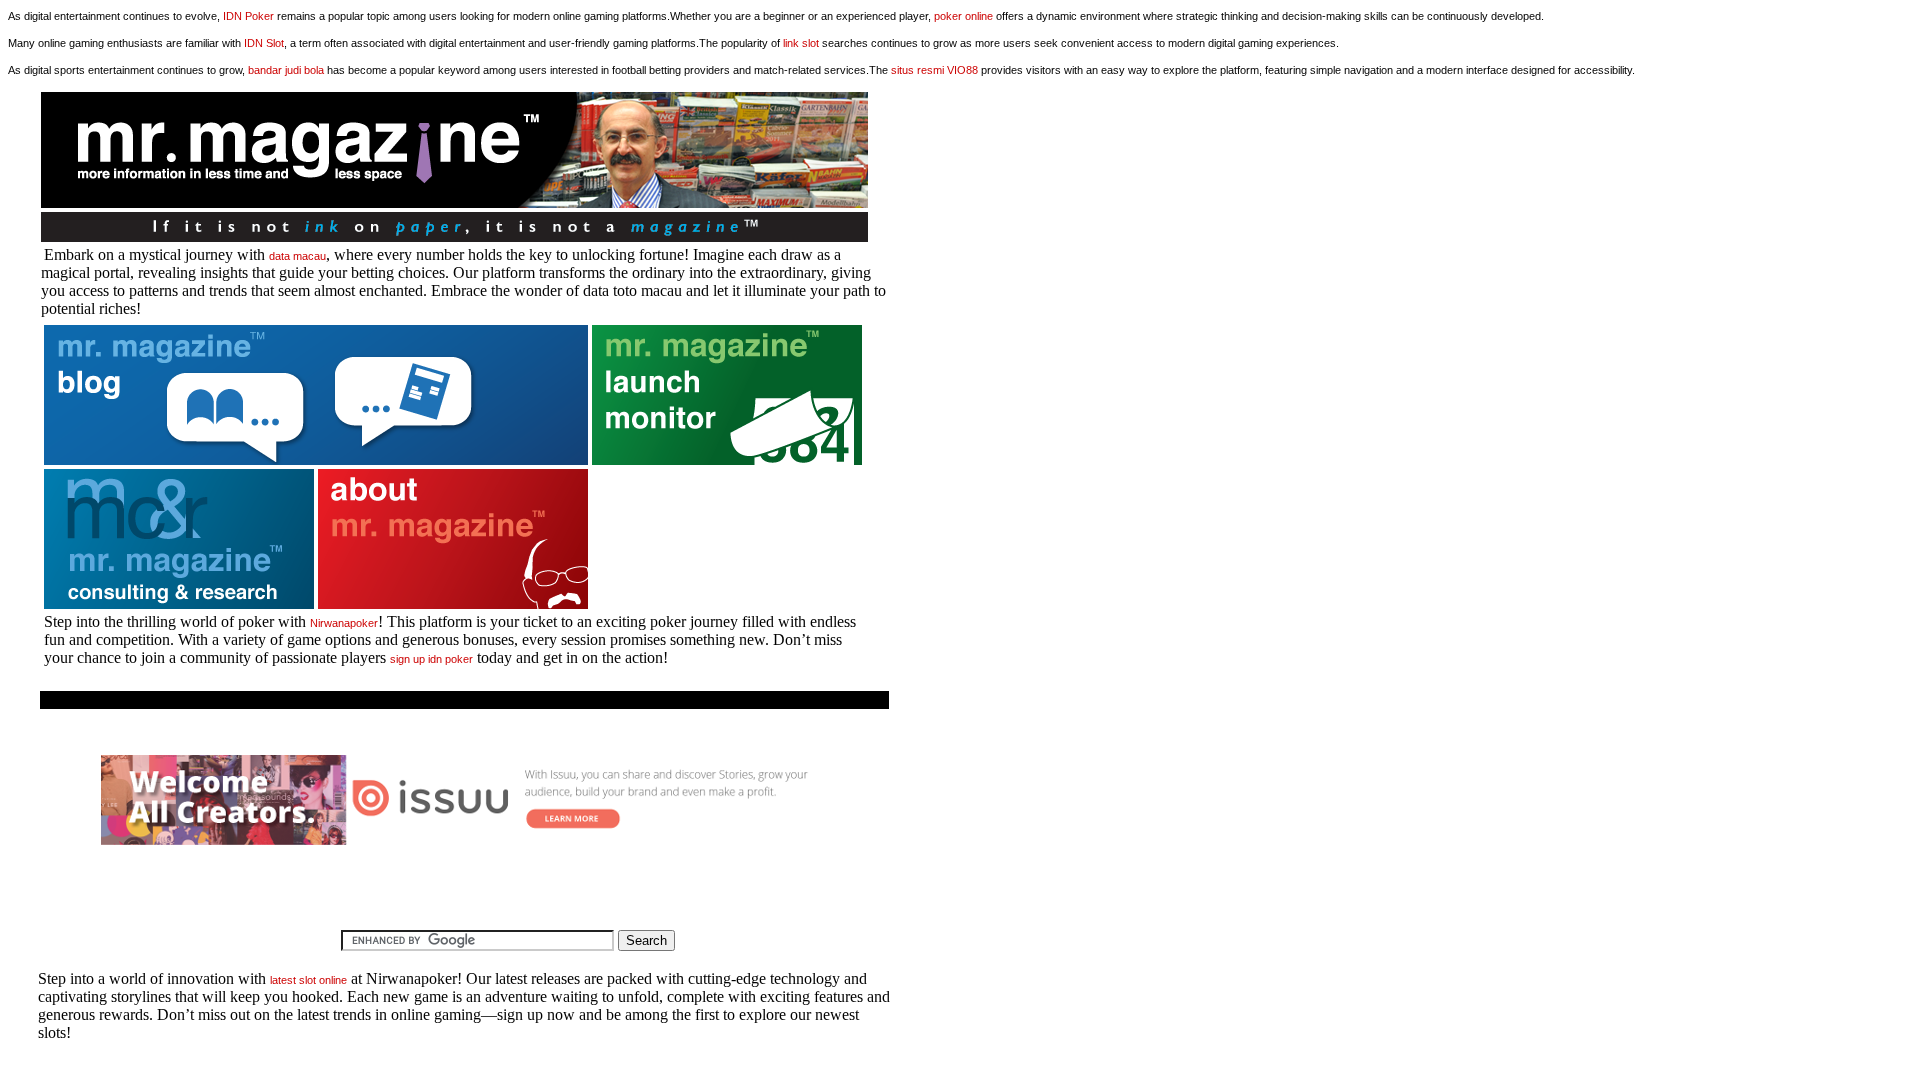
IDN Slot (264, 43)
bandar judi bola (286, 70)
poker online (963, 16)
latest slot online (308, 980)
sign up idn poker (431, 659)
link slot (801, 43)
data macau (297, 256)
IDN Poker (248, 16)
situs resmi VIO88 (934, 70)
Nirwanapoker (344, 623)
